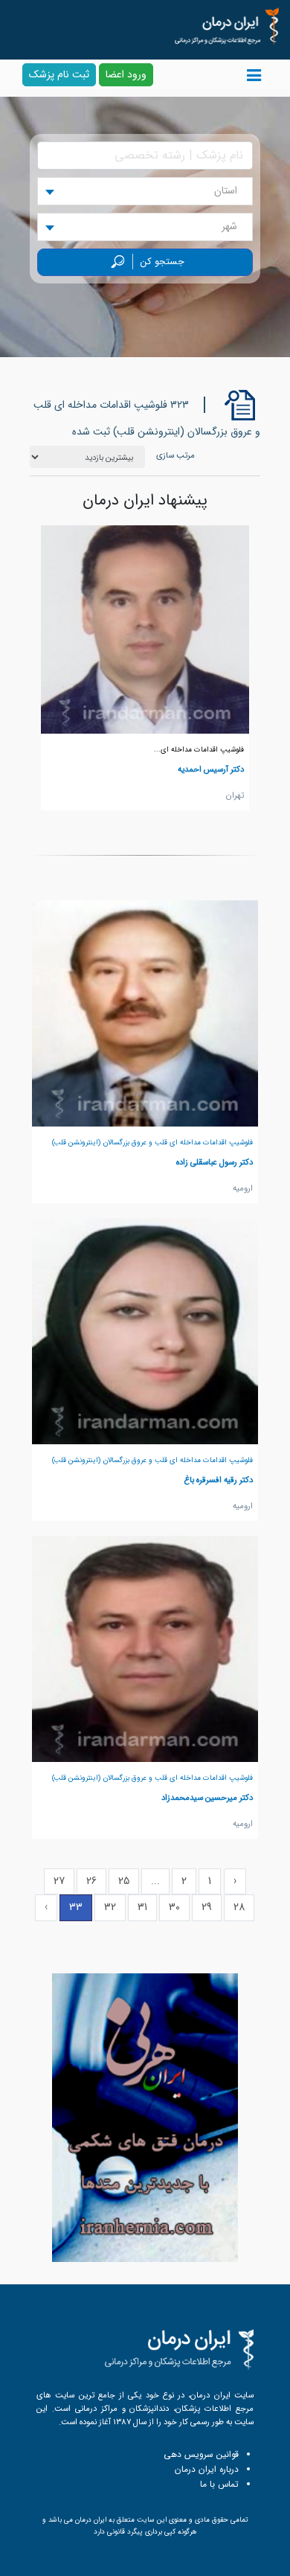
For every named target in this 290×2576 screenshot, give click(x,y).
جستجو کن (162, 262)
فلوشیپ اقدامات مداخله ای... (199, 750)
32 (110, 1907)
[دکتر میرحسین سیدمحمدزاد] (145, 1648)
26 (91, 1881)
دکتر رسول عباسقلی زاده (215, 1162)
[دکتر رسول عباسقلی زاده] (145, 1013)
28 (239, 1907)
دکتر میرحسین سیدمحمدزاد (207, 1798)
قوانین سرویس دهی (201, 2454)
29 (207, 1907)
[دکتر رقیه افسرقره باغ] (145, 1330)
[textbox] (230, 191)
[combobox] (145, 191)
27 (59, 1881)
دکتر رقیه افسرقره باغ (219, 1480)
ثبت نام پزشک (59, 74)
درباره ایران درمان (207, 2469)
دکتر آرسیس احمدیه (211, 769)
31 (142, 1907)
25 (124, 1881)
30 (174, 1907)
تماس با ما (219, 2484)
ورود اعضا (126, 74)
